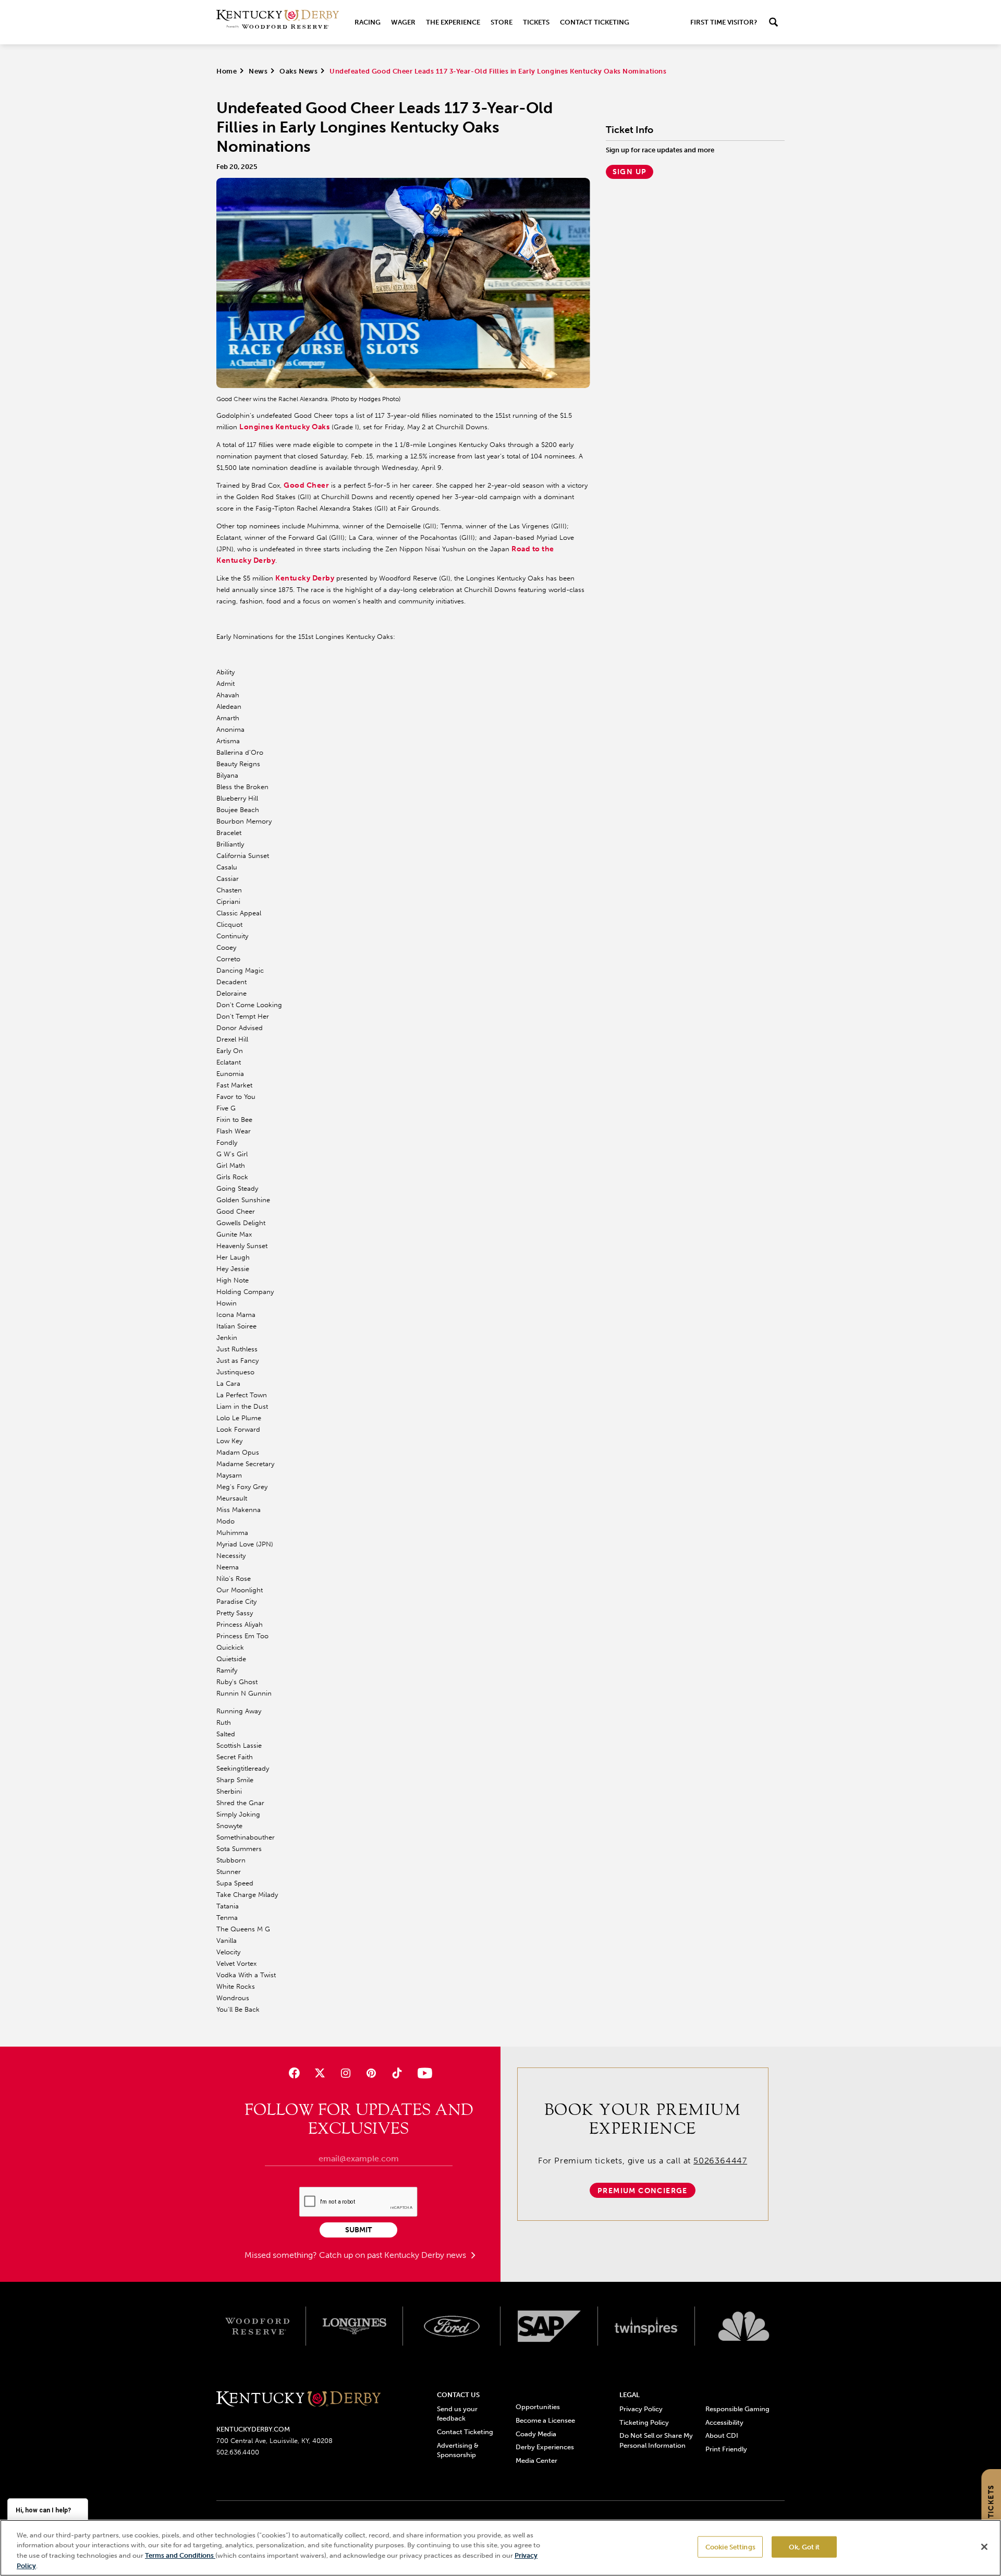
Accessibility (724, 2422)
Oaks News (298, 71)
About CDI (722, 2435)
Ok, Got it (804, 2547)
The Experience (453, 22)
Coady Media (536, 2434)
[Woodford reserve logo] (257, 2326)
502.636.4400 (238, 2452)
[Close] (984, 2547)
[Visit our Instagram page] (345, 2073)
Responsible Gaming (737, 2409)
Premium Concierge (643, 2191)
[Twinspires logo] (647, 2326)
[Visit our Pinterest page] (371, 2073)
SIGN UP (630, 172)
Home (227, 71)
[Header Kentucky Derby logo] (278, 22)
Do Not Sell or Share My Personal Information (656, 2440)
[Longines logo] (355, 2326)
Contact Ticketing (595, 22)
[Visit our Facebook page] (294, 2073)
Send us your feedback (457, 2414)
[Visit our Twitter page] (320, 2073)
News (258, 71)
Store (502, 22)
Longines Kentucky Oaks (284, 427)
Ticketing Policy (644, 2422)
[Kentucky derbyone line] (298, 2399)
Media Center (536, 2460)
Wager (403, 22)
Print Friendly (726, 2449)
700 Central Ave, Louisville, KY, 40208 (274, 2441)
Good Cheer (306, 485)
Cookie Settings (730, 2547)
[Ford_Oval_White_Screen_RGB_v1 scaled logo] (452, 2326)
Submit (358, 2230)
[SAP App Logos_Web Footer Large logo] (549, 2326)
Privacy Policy (641, 2409)
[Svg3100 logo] (744, 2326)
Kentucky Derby (305, 578)
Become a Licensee (545, 2420)
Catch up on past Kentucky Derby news (394, 2255)
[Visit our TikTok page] (397, 2073)
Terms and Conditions (180, 2555)
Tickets (536, 22)
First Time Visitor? (724, 22)
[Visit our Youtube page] (423, 2073)
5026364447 (720, 2161)
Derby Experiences (545, 2447)
